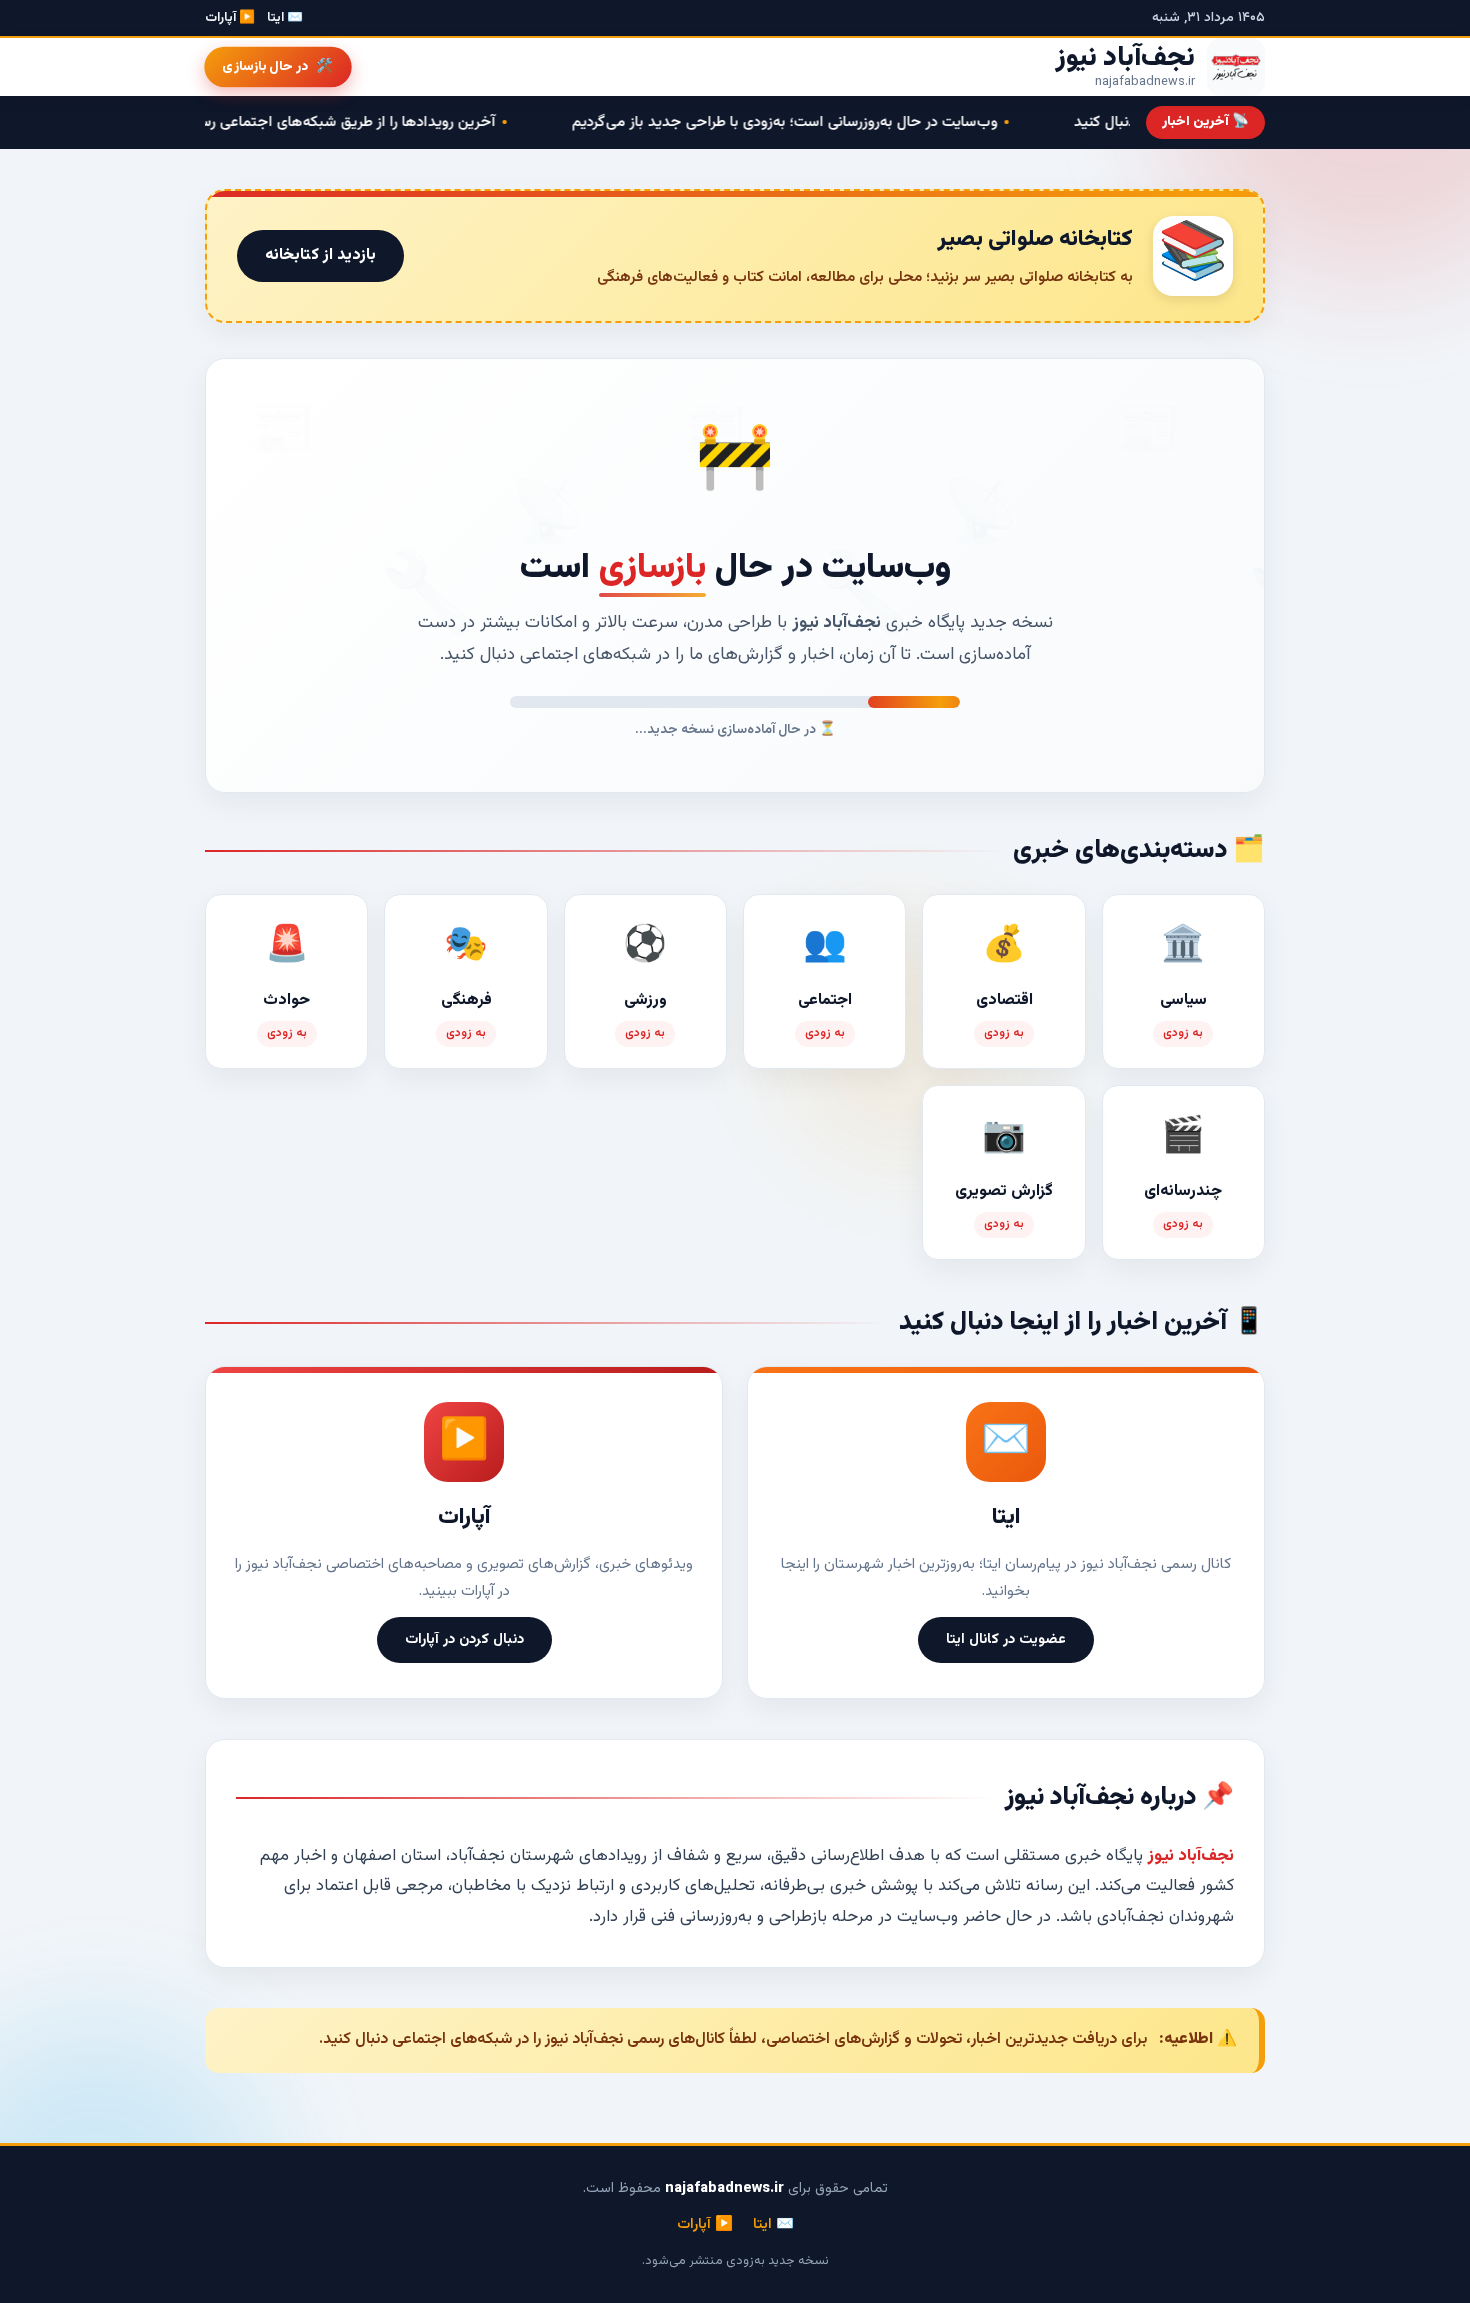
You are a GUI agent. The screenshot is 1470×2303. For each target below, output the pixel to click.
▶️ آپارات (230, 18)
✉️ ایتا (285, 18)
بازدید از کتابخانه (320, 255)
